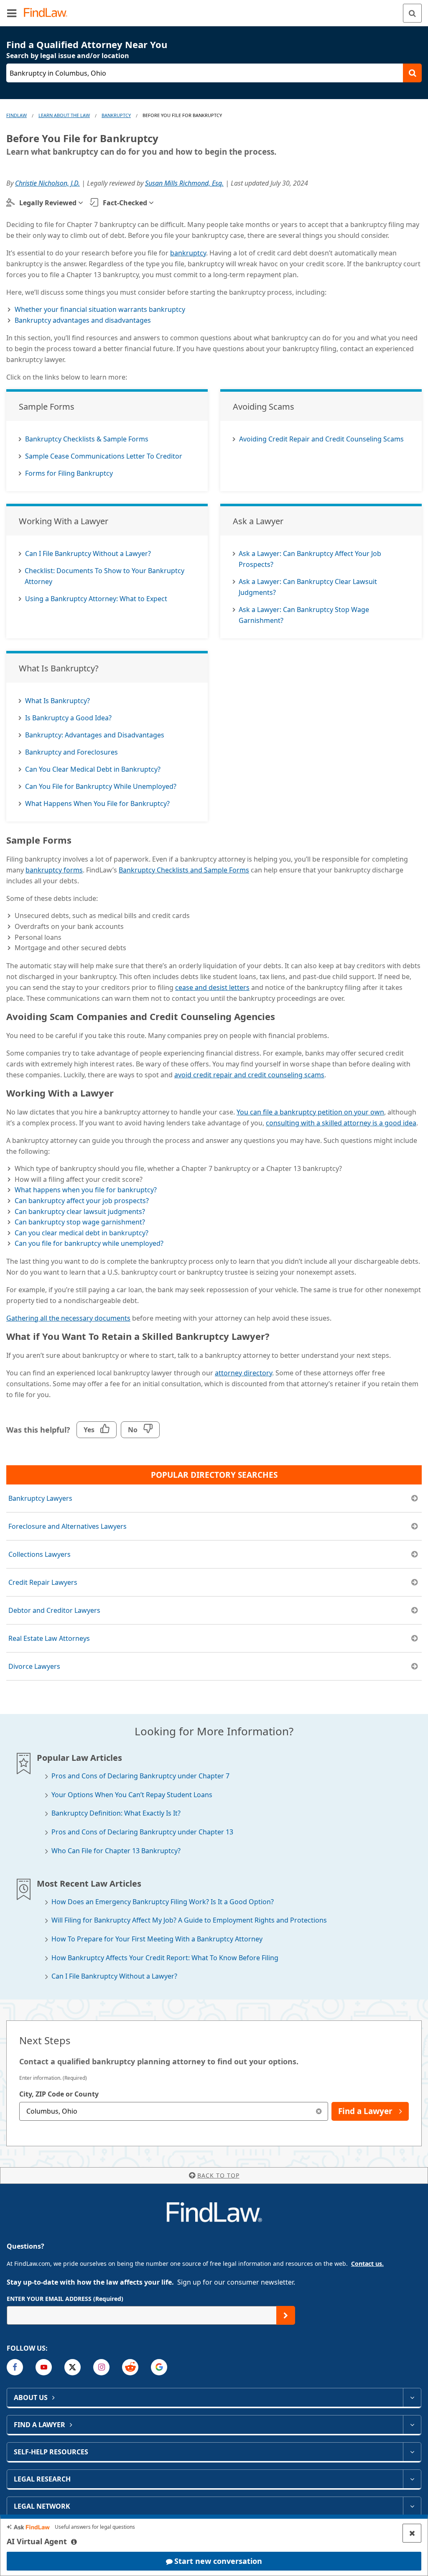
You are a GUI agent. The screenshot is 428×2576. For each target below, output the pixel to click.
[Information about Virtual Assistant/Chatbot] (74, 2542)
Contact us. (367, 2264)
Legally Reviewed (48, 203)
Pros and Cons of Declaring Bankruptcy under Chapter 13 (142, 1832)
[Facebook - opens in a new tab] (15, 2367)
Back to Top (218, 2175)
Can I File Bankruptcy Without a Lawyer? (114, 1976)
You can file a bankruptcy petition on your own (310, 1112)
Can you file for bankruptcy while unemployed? (89, 1243)
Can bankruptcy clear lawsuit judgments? (80, 1211)
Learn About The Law (64, 115)
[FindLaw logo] (48, 13)
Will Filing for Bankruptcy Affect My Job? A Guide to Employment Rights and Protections (189, 1920)
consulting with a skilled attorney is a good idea (341, 1123)
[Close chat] (412, 2533)
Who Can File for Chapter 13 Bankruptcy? (116, 1851)
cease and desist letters (212, 987)
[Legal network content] (412, 2506)
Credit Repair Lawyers (43, 1582)
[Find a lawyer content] (412, 2425)
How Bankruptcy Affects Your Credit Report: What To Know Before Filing (165, 1958)
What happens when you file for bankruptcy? (86, 1190)
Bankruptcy (116, 115)
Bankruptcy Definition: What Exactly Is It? (116, 1813)
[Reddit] (130, 2367)
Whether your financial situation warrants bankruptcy (100, 309)
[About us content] (412, 2397)
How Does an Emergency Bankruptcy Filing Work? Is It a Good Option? (163, 1902)
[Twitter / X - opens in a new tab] (73, 2367)
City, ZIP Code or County (59, 2094)
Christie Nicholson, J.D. (47, 183)
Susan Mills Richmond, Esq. (184, 183)
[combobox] (174, 2111)
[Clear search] (319, 2111)
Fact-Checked (125, 203)
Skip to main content (214, 10)
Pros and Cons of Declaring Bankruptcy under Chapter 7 (140, 1776)
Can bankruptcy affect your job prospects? (82, 1201)
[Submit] (286, 2315)
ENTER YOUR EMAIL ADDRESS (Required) (65, 2299)
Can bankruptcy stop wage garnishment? (80, 1222)
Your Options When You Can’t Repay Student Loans (132, 1795)
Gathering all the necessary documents (68, 1318)
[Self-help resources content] (412, 2452)
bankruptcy (188, 253)
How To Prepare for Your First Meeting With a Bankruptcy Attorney (157, 1939)
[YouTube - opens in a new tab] (44, 2367)
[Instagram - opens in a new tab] (101, 2367)
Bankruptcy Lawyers (40, 1498)
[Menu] (12, 13)
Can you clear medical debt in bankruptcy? (82, 1233)
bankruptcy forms (54, 870)
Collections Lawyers (39, 1554)
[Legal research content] (412, 2479)
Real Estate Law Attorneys (49, 1638)
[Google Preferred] (159, 2367)
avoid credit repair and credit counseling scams (249, 1075)
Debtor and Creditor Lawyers (54, 1610)
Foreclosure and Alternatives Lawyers (68, 1526)
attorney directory (243, 1373)
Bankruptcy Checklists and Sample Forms (184, 870)
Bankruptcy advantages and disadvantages (83, 320)
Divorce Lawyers (34, 1666)
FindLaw (17, 115)
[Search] (412, 13)
